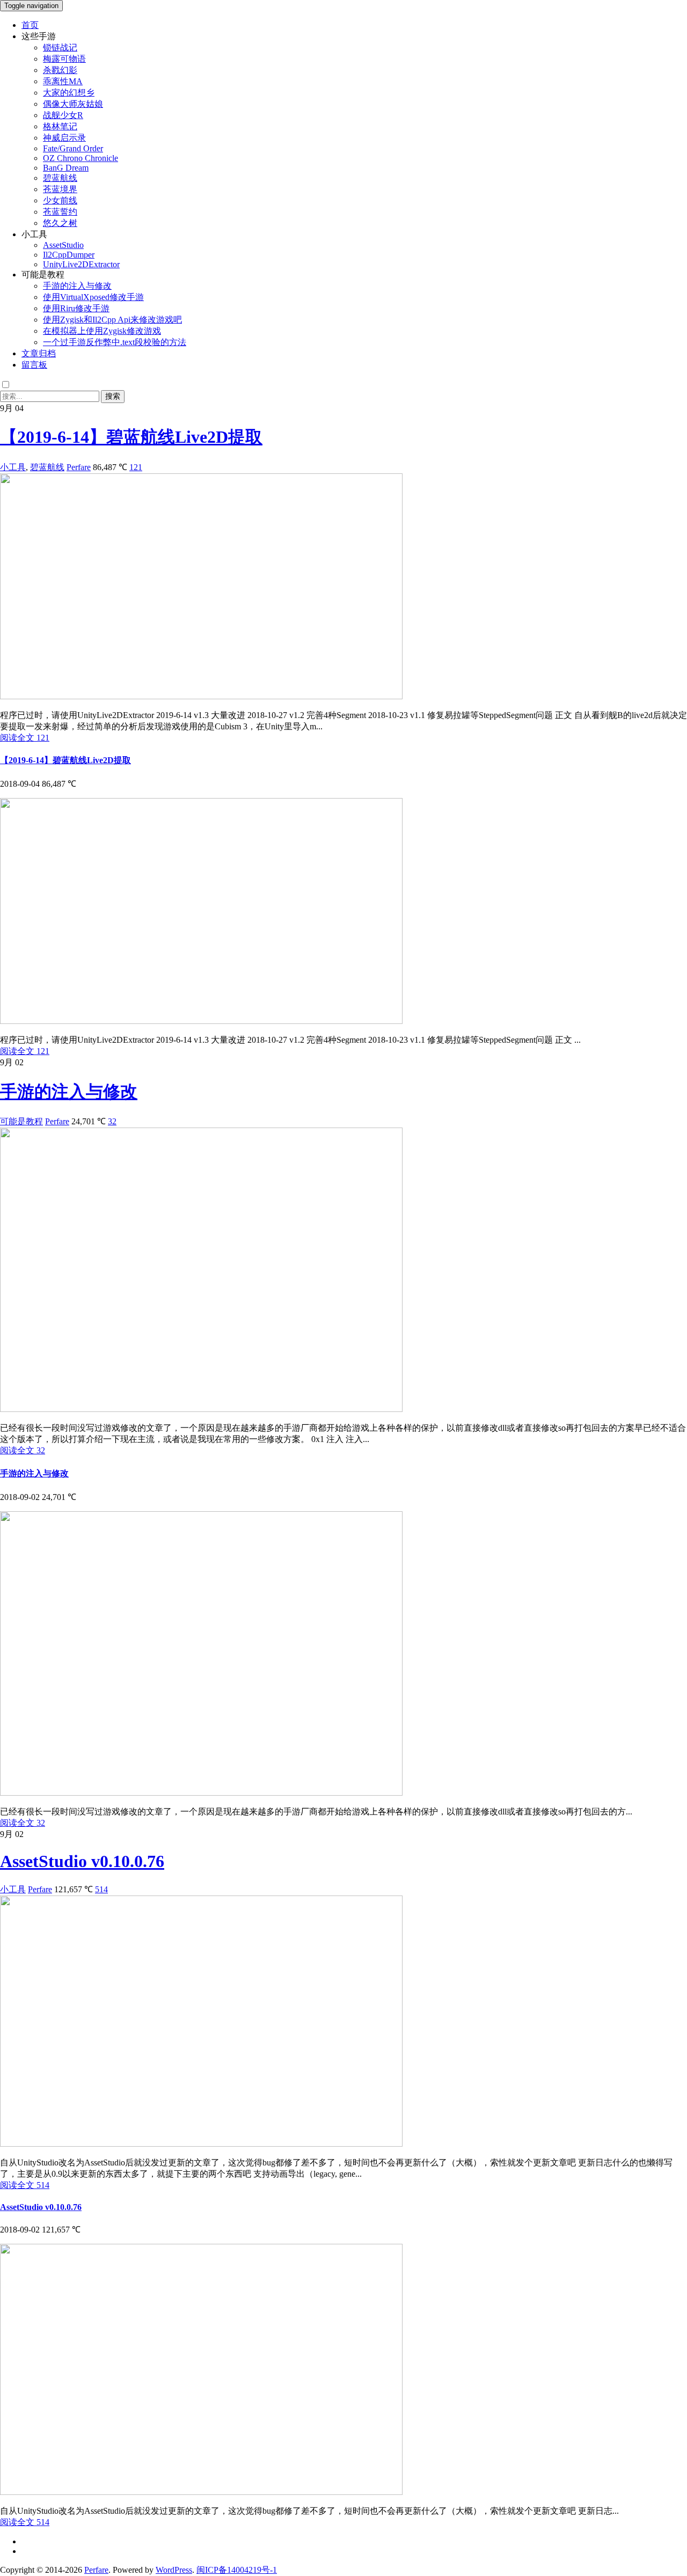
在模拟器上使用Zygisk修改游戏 (102, 331)
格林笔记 (60, 126)
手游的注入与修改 (77, 286)
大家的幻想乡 (69, 93)
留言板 (34, 365)
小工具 (13, 467)
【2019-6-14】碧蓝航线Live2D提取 (131, 437)
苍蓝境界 (60, 189)
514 (101, 1889)
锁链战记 (60, 47)
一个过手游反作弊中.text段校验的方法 (115, 342)
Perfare (79, 467)
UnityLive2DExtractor (81, 264)
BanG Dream (66, 168)
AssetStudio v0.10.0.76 (82, 1861)
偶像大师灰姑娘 (73, 104)
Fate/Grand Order (73, 148)
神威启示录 (64, 138)
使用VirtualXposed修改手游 (93, 297)
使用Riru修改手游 (76, 308)
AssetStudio (63, 245)
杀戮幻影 (60, 70)
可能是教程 (21, 1121)
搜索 (113, 396)
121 (136, 467)
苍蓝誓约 (60, 212)
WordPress (174, 2570)
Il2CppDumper (69, 255)
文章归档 (39, 353)
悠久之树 (60, 223)
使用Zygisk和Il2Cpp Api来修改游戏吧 (112, 320)
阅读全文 (25, 738)
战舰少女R (63, 115)
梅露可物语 (64, 59)
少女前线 (60, 200)
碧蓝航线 (60, 178)
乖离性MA (63, 81)
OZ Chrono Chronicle (81, 158)
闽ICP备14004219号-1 (237, 2570)
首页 (30, 25)
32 (112, 1121)
